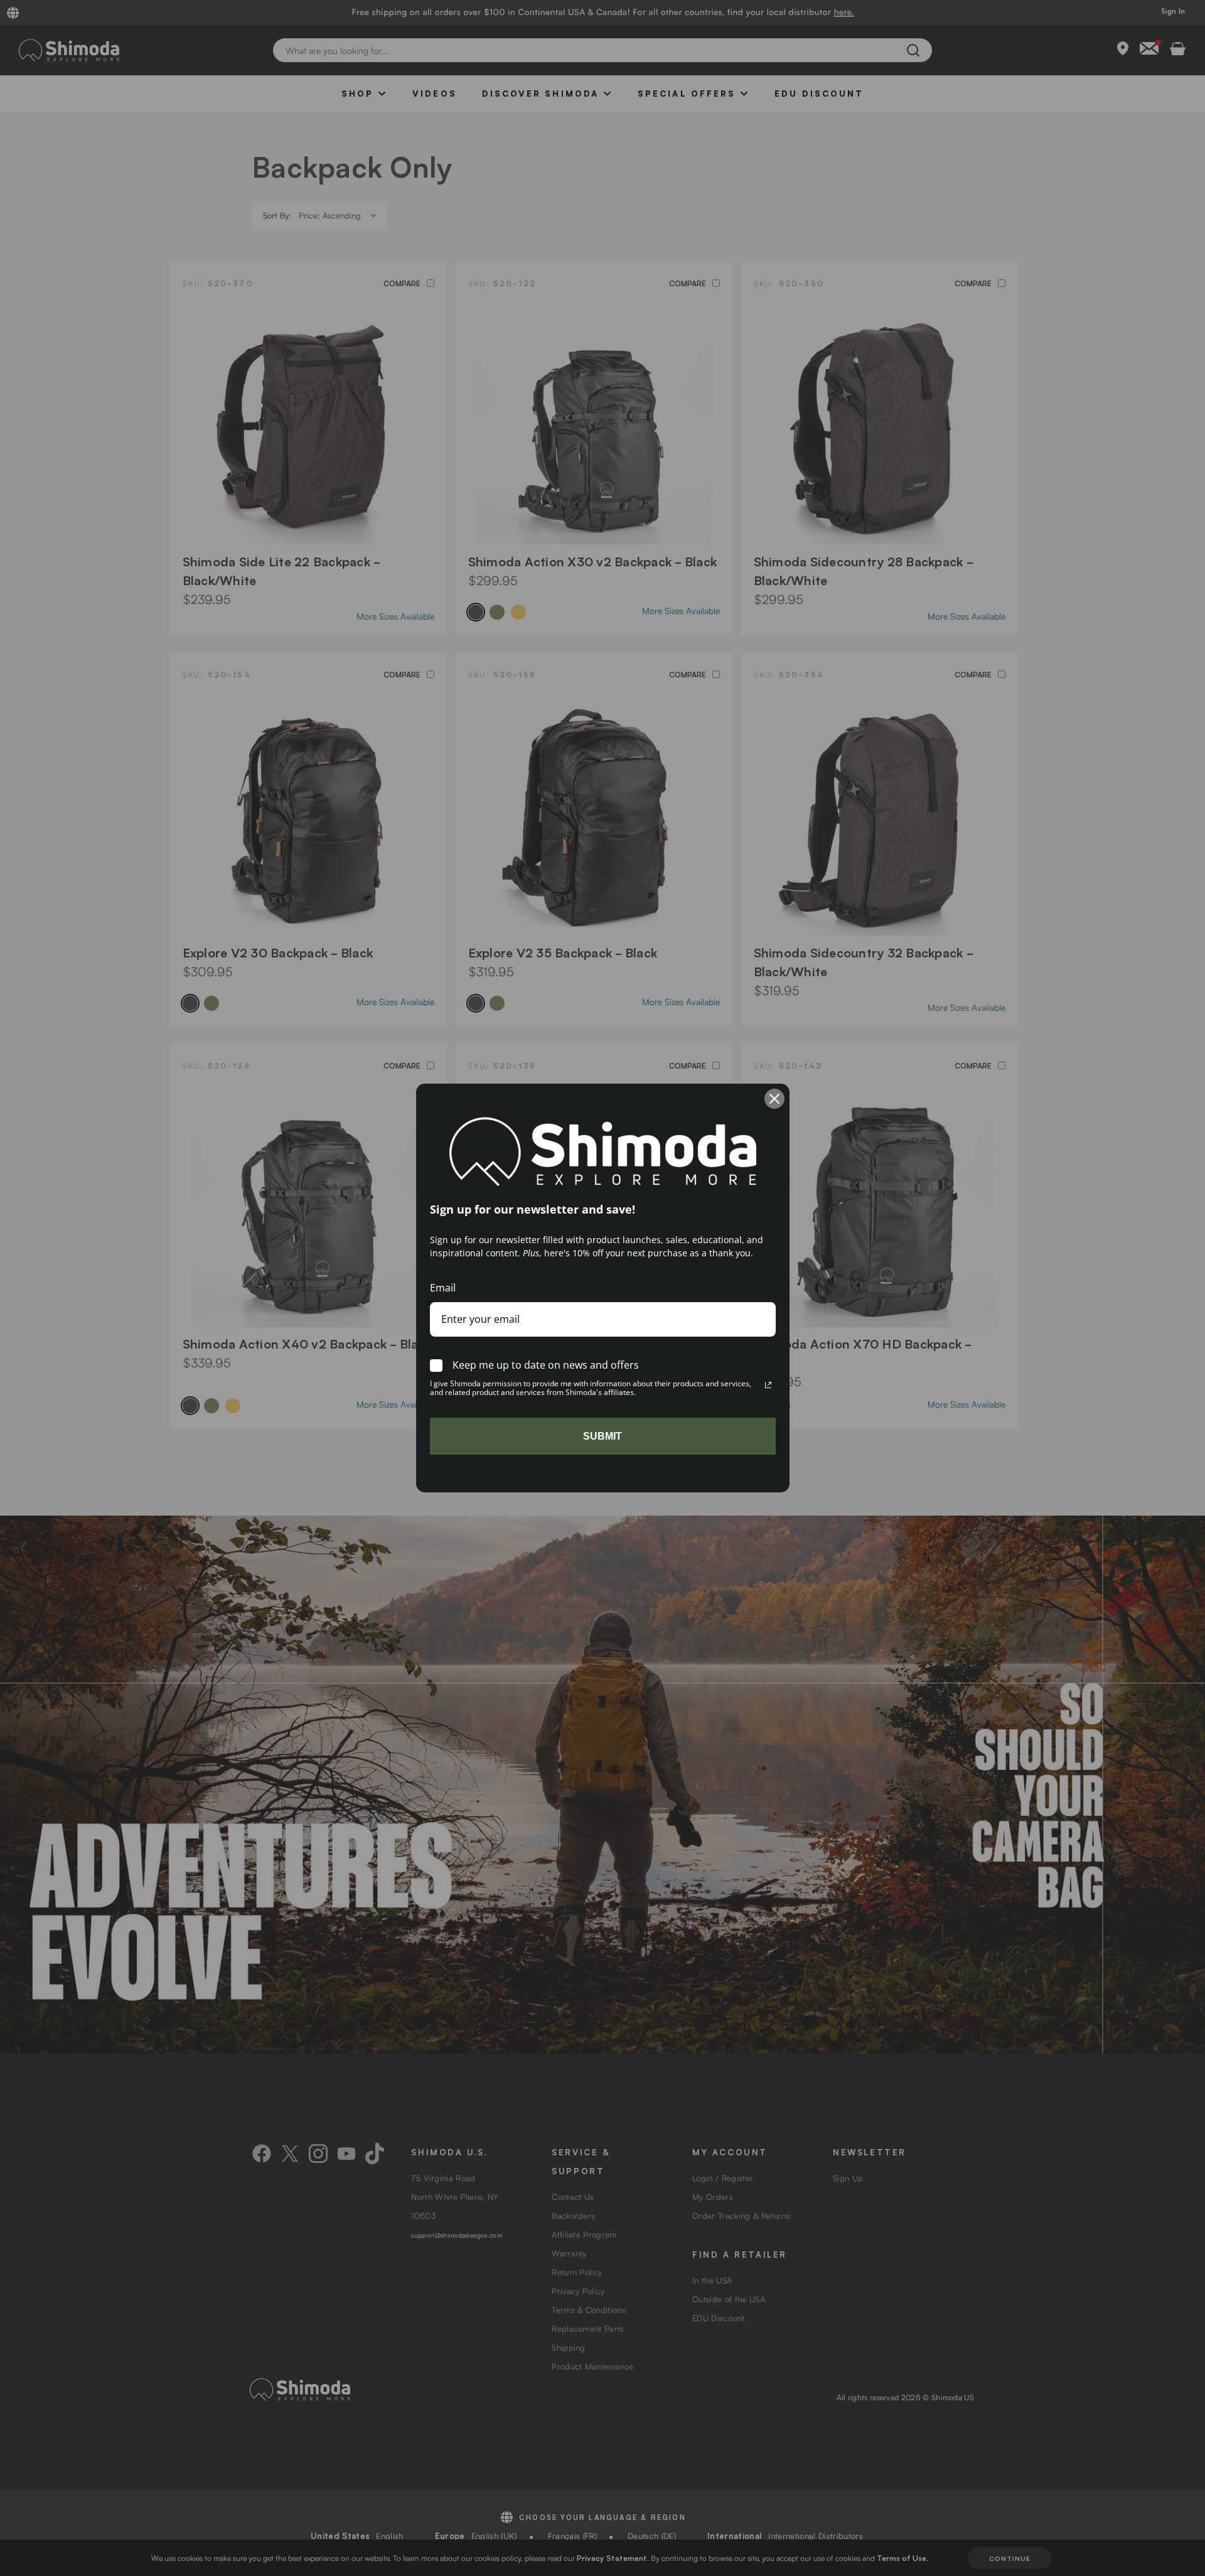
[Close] (774, 1099)
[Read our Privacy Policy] (768, 1385)
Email (443, 1288)
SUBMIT (602, 1436)
